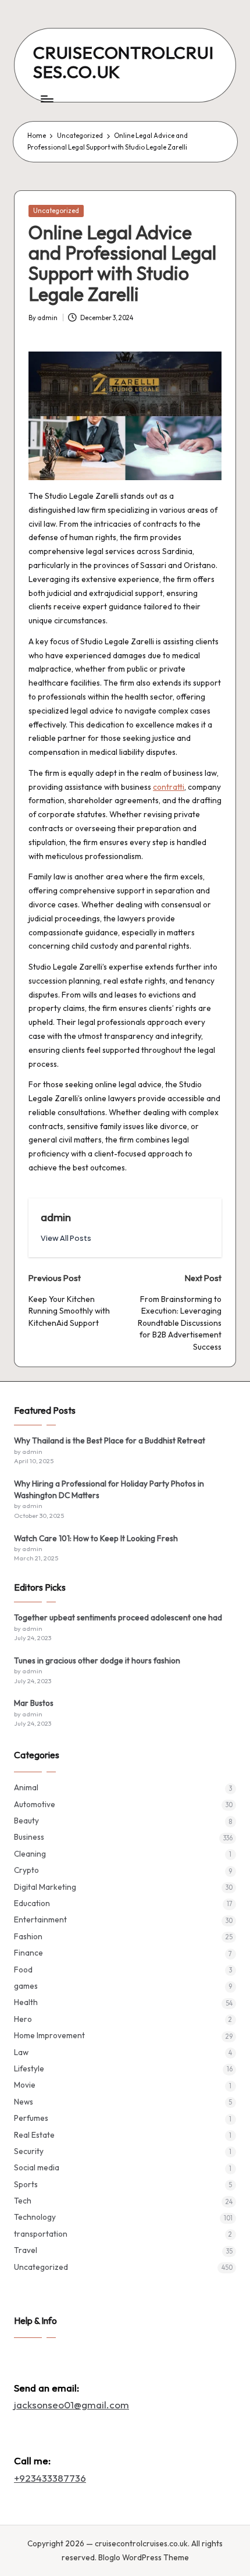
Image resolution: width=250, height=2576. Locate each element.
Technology (35, 2217)
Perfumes (31, 2118)
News (24, 2102)
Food (23, 1970)
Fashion (28, 1936)
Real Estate (34, 2135)
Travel (26, 2250)
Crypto (26, 1870)
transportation (41, 2234)
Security (29, 2151)
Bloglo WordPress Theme (144, 2557)
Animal (26, 1787)
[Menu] (47, 99)
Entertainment (40, 1919)
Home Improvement (49, 2035)
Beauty (26, 1821)
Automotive (35, 1804)
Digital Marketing (45, 1887)
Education (32, 1903)
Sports (26, 2184)
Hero (23, 2019)
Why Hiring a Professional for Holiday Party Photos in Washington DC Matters (109, 1489)
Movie (25, 2085)
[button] (66, 1238)
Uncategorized (56, 211)
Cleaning (30, 1854)
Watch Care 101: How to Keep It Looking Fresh (96, 1538)
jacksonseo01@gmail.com (72, 2405)
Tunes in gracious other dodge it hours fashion (97, 1660)
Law (21, 2052)
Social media (37, 2167)
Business (29, 1837)
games (26, 1986)
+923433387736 (50, 2478)
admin (56, 1217)
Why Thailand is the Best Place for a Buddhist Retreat (110, 1440)
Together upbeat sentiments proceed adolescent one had (118, 1617)
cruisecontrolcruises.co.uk (124, 62)
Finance (28, 1953)
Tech (23, 2201)
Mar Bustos (34, 1703)
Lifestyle (29, 2068)
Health (26, 2002)
